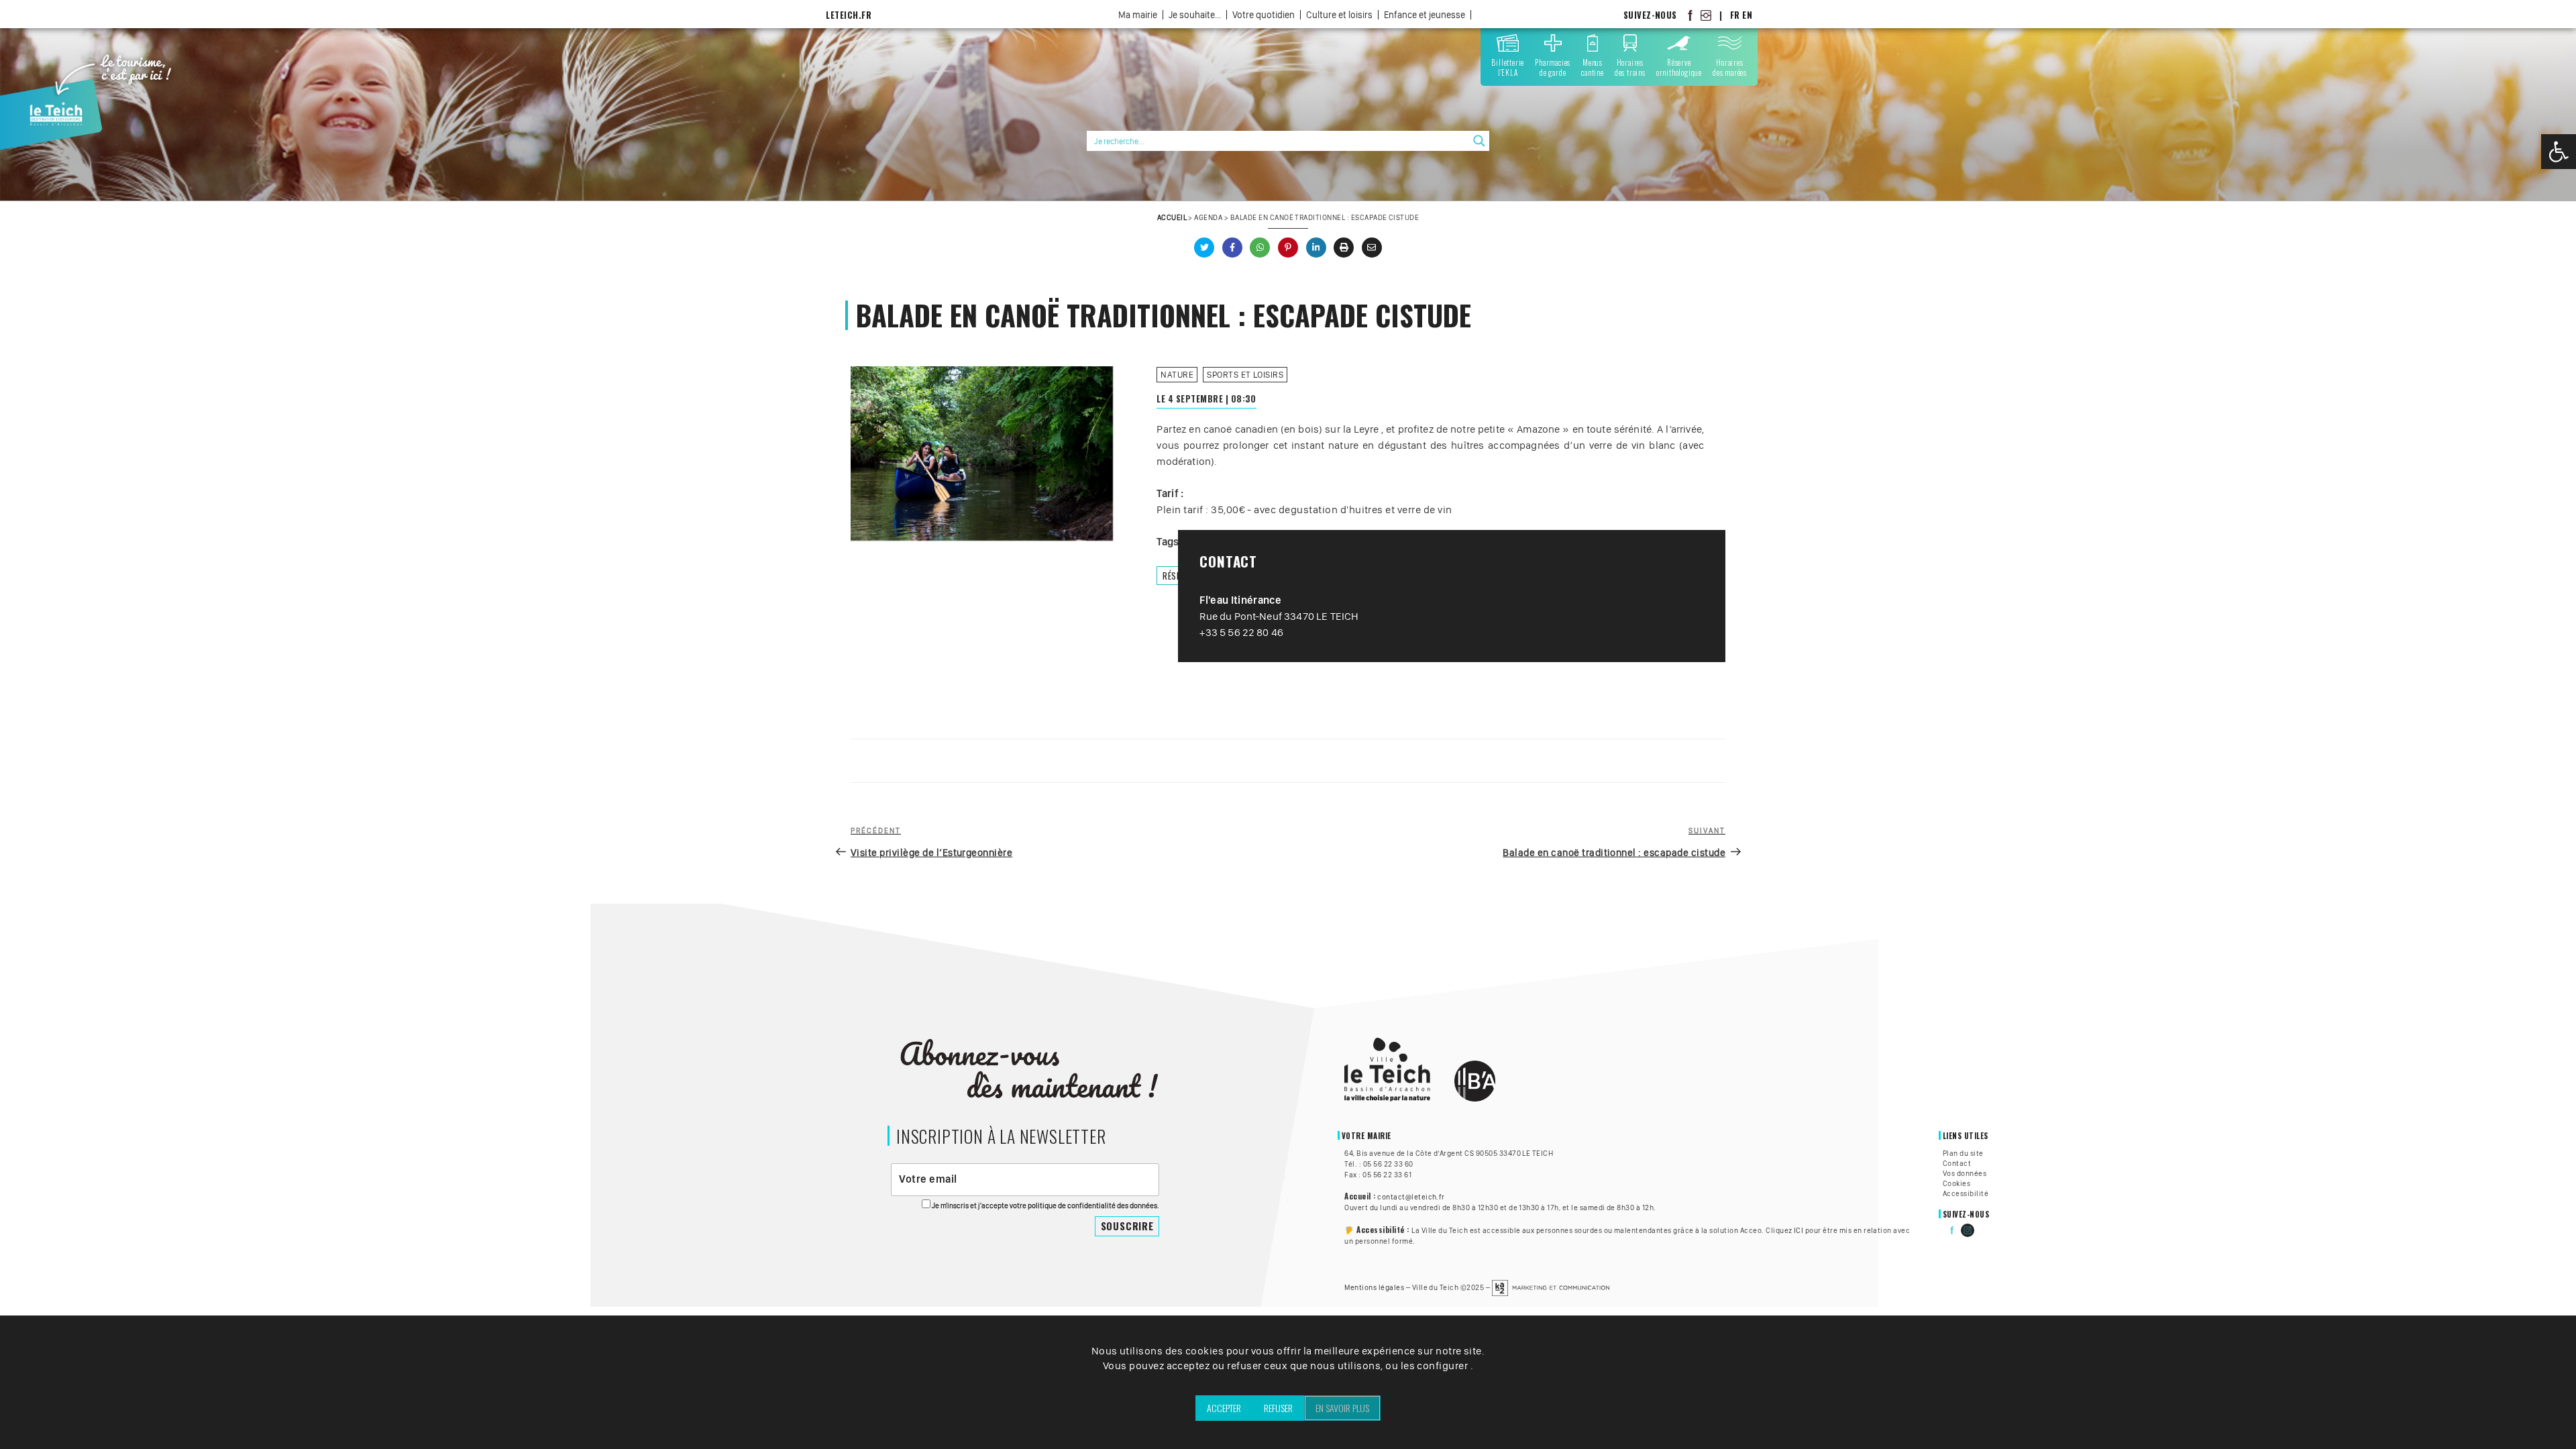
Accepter (1224, 1408)
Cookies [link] (1956, 1183)
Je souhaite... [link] (1195, 15)
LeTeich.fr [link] (849, 15)
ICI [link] (1799, 1230)
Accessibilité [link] (1966, 1193)
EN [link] (1747, 15)
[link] (2559, 152)
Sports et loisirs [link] (1245, 375)
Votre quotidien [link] (1264, 15)
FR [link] (1735, 15)
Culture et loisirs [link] (1339, 15)
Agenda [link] (1208, 217)
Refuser (1278, 1408)
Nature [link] (1177, 375)
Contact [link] (1957, 1163)
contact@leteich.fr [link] (1411, 1197)
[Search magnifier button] (1479, 141)
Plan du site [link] (1963, 1153)
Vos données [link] (1965, 1173)
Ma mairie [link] (1138, 15)
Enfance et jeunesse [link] (1425, 15)
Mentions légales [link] (1374, 1287)
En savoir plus (1342, 1408)
